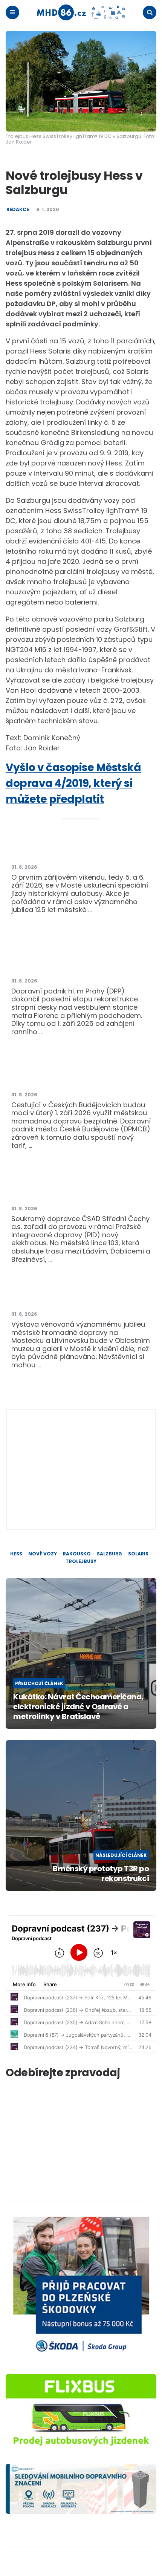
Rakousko (77, 1554)
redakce (18, 210)
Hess (16, 1554)
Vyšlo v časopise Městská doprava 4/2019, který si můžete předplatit (73, 783)
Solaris (138, 1554)
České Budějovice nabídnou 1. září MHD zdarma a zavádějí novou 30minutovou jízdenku (81, 1071)
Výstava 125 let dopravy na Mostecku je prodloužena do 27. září (80, 1294)
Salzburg (109, 1554)
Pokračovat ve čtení (79, 1032)
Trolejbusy (81, 1561)
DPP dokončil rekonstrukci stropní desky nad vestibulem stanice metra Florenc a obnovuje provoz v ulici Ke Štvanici (81, 957)
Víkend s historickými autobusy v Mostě (80, 852)
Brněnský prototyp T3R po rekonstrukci (101, 1873)
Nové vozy (43, 1554)
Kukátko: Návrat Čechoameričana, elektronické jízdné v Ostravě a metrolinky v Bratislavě (78, 1707)
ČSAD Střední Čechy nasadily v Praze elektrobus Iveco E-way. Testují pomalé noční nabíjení (80, 1185)
